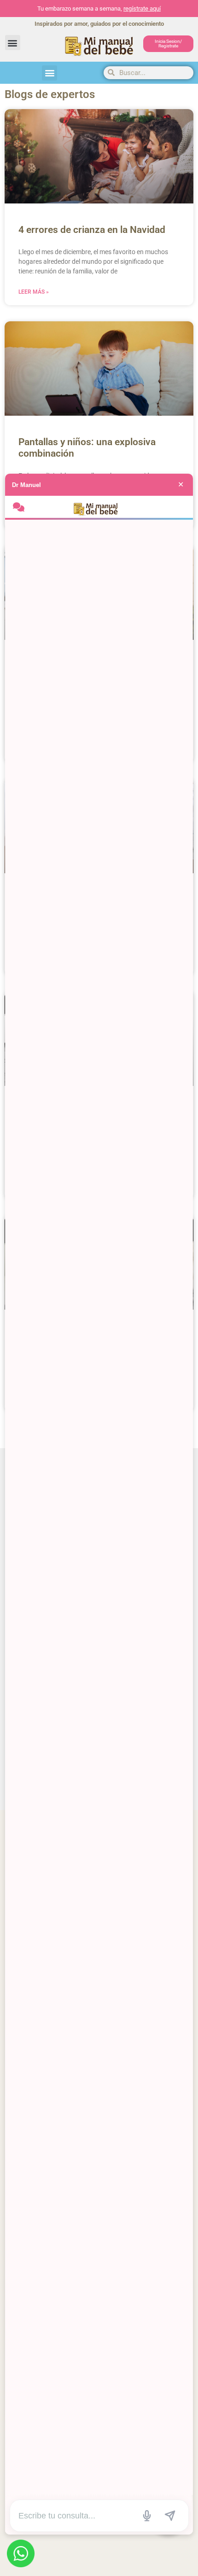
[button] (13, 43)
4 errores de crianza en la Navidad (92, 230)
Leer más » (34, 292)
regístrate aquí (142, 9)
